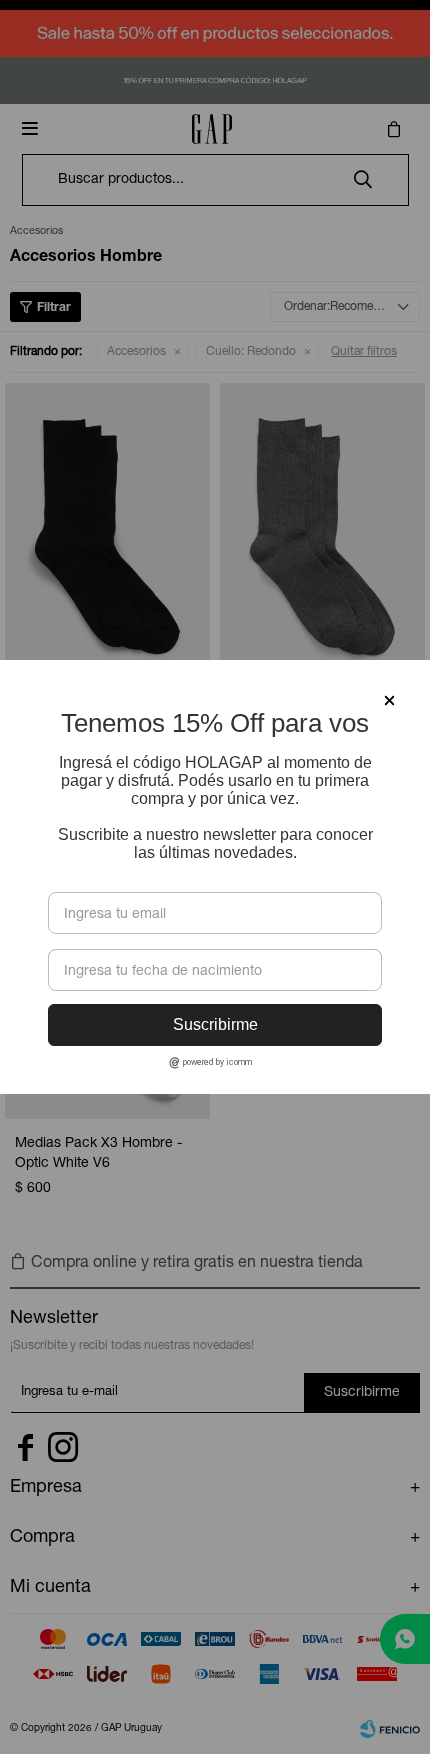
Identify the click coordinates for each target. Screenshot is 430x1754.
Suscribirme (215, 1024)
